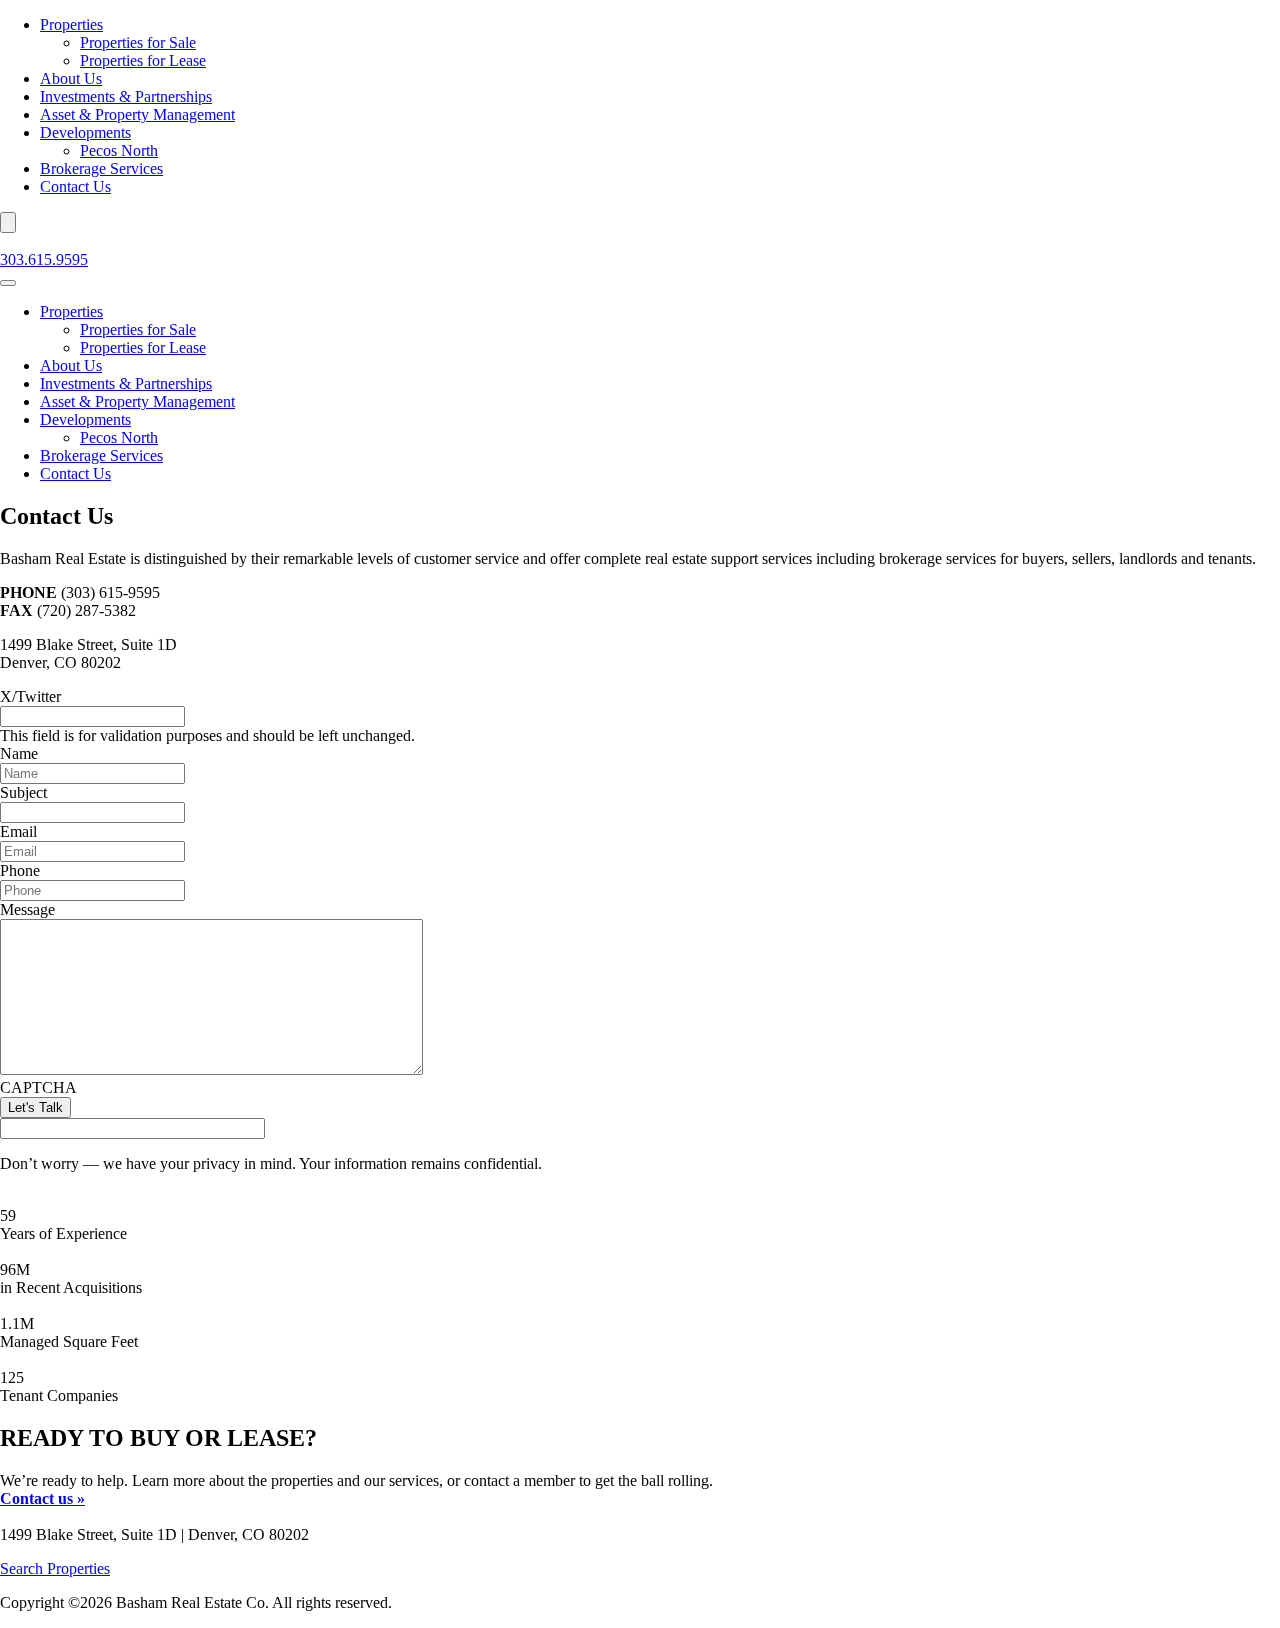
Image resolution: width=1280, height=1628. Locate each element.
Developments (85, 132)
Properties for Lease (143, 60)
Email (18, 831)
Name (19, 753)
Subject (23, 792)
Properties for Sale (138, 42)
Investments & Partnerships (126, 96)
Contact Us (75, 186)
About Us (71, 78)
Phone (20, 870)
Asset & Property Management (137, 114)
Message (27, 909)
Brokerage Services (101, 168)
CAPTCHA (38, 1087)
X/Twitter (30, 696)
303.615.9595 (44, 259)
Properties (71, 24)
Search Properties (55, 1568)
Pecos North (119, 150)
